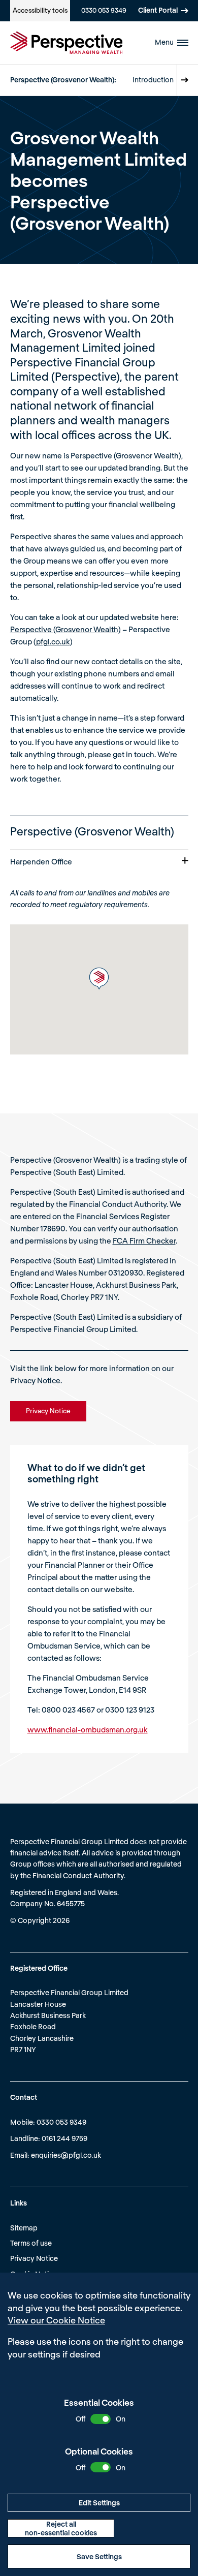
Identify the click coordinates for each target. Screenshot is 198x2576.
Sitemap (24, 2228)
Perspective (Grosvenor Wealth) (65, 629)
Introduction (153, 80)
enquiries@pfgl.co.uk (66, 2155)
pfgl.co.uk (53, 641)
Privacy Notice (34, 2258)
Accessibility (40, 10)
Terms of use (31, 2243)
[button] (99, 979)
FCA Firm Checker (144, 1240)
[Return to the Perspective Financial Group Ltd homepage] (67, 43)
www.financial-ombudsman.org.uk (88, 1729)
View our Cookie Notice (56, 2320)
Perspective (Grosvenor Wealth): (63, 80)
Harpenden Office (41, 861)
